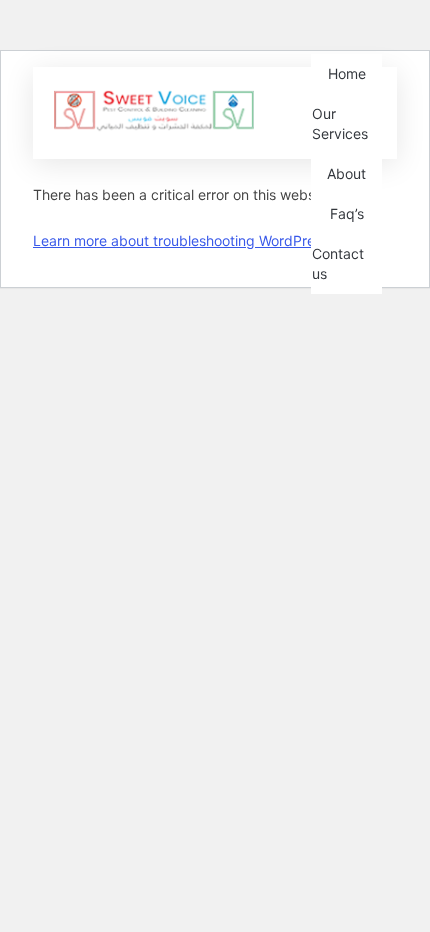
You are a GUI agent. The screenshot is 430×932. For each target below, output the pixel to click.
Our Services (340, 123)
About (346, 173)
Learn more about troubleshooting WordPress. (183, 240)
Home (347, 73)
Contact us (338, 263)
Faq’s (347, 213)
